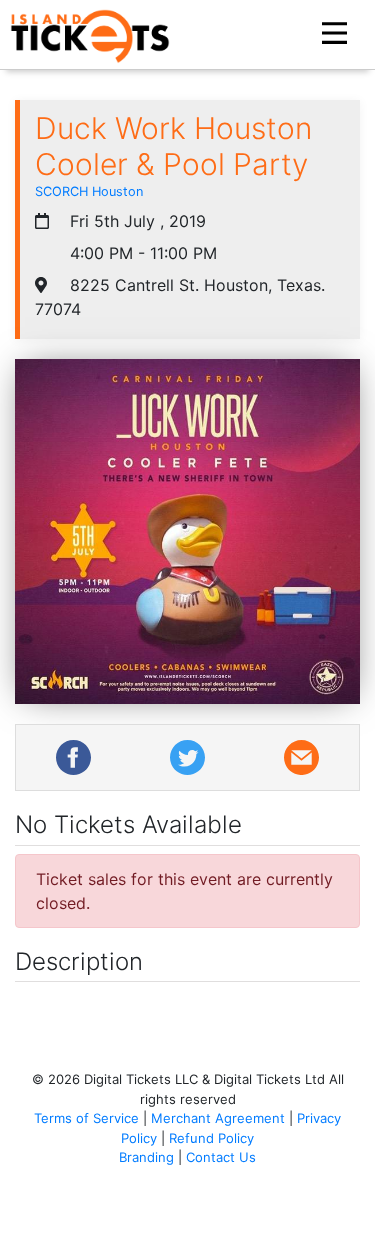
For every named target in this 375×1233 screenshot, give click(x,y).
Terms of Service (86, 1118)
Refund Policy (211, 1138)
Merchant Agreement (218, 1118)
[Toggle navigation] (337, 34)
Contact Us (221, 1157)
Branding (146, 1157)
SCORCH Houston (89, 191)
